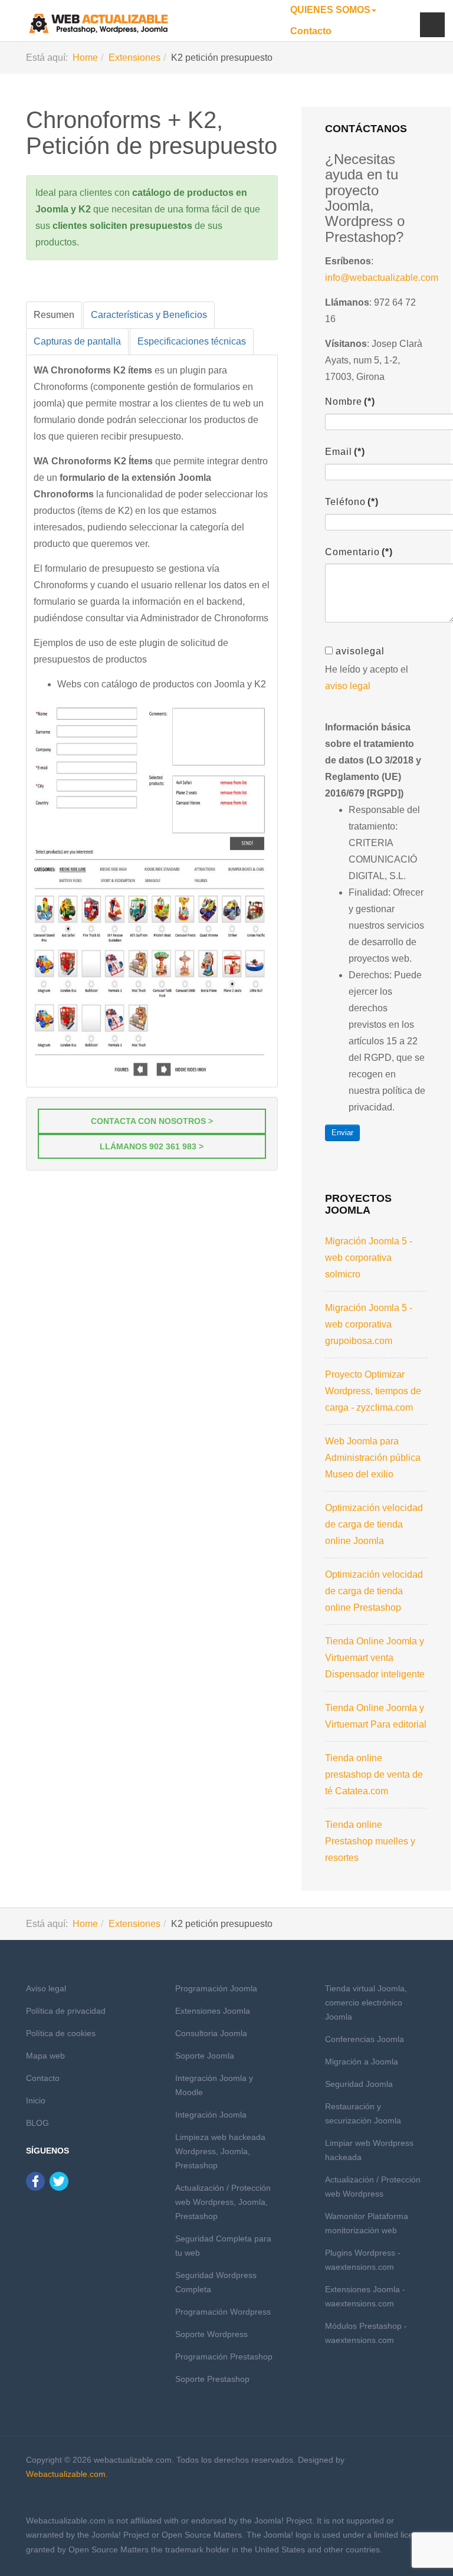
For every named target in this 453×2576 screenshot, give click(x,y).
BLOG (37, 2123)
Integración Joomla (211, 2115)
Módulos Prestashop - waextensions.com (366, 2333)
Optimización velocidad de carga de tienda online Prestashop (374, 1591)
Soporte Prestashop (212, 2379)
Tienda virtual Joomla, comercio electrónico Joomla (366, 2003)
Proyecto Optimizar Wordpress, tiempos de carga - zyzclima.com (373, 1391)
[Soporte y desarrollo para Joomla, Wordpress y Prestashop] (99, 24)
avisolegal (360, 651)
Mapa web (45, 2056)
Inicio (36, 2100)
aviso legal (348, 686)
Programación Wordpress (223, 2312)
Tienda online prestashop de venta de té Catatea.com (374, 1774)
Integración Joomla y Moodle (214, 2085)
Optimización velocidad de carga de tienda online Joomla (374, 1524)
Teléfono (352, 502)
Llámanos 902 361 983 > (152, 1146)
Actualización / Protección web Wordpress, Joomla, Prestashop (223, 2202)
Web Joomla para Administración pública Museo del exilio (373, 1458)
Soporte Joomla (205, 2056)
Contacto (311, 31)
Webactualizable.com (66, 2474)
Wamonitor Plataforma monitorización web (367, 2223)
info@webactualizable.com (382, 278)
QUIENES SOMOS (330, 10)
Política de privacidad (66, 2011)
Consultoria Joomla (211, 2033)
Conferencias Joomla (365, 2039)
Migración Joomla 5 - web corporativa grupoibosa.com (369, 1324)
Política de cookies (61, 2033)
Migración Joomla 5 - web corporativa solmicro (369, 1258)
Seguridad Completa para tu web (223, 2246)
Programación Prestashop (224, 2357)
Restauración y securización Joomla (363, 2113)
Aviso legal (46, 1988)
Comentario (359, 552)
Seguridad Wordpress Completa (216, 2282)
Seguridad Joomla (359, 2084)
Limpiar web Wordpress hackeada (369, 2150)
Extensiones (134, 58)
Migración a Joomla (362, 2062)
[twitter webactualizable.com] (59, 2181)
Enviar (342, 1133)
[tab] (54, 315)
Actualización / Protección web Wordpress (373, 2187)
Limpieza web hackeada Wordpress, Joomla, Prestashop (220, 2151)
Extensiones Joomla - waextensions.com (365, 2296)
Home (85, 58)
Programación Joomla (216, 1988)
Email (345, 452)
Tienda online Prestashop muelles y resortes (370, 1841)
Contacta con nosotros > (152, 1121)
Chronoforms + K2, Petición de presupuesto (152, 133)
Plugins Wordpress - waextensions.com (363, 2260)
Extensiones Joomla (213, 2011)
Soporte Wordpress (211, 2334)
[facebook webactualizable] (35, 2181)
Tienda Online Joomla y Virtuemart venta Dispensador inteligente (375, 1658)
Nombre (350, 402)
